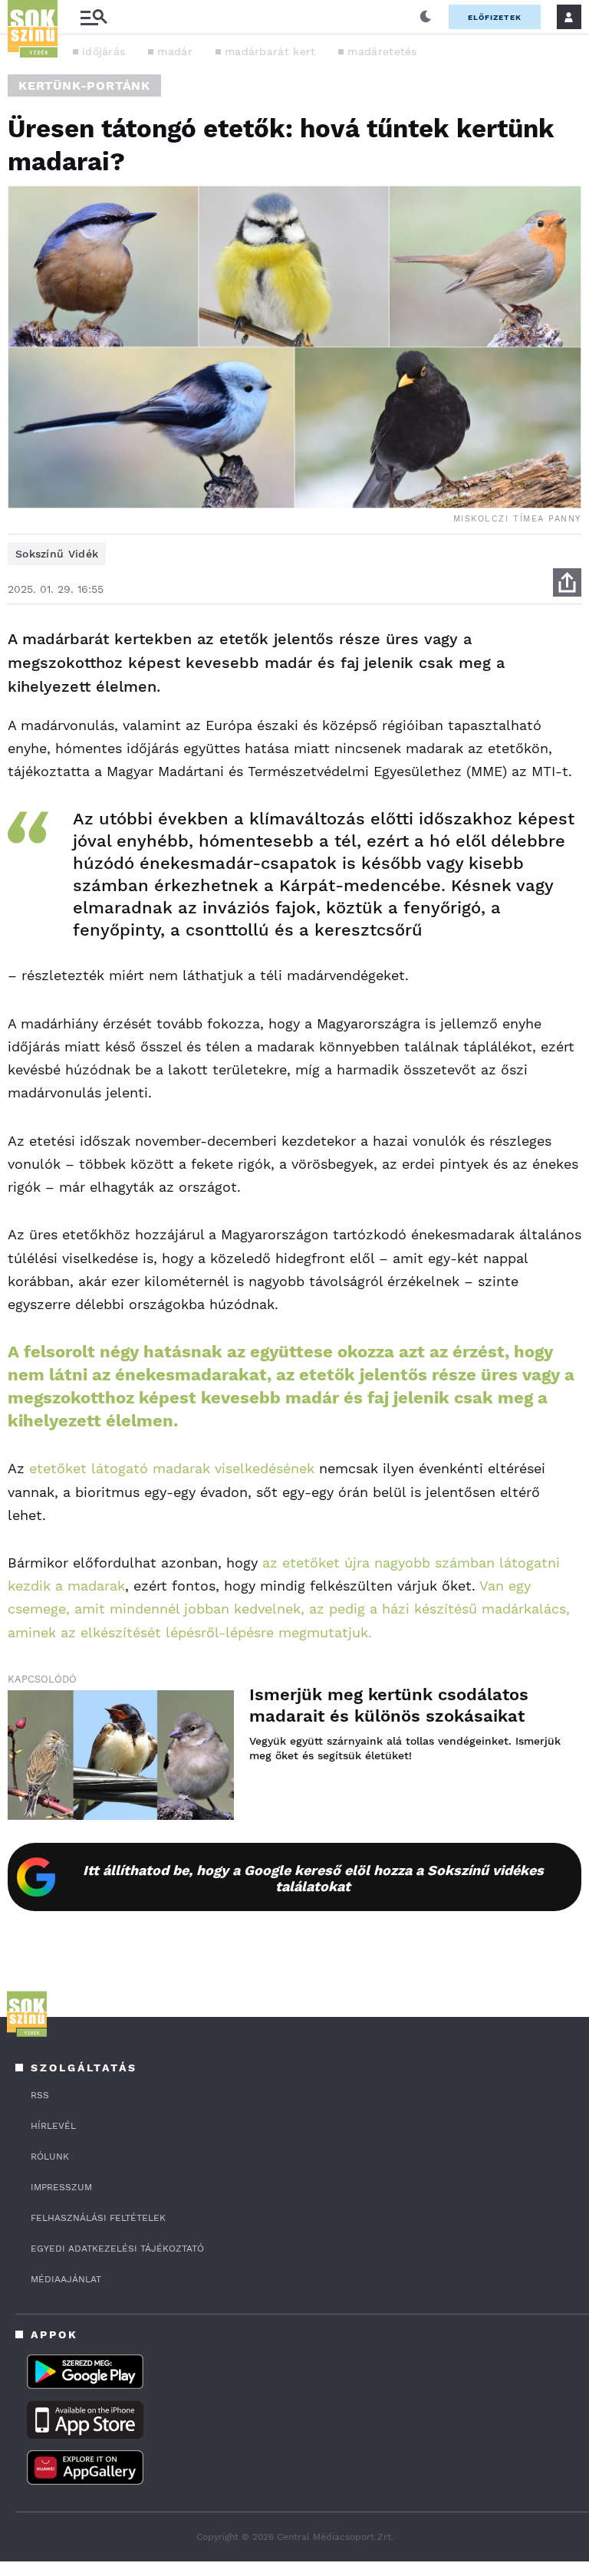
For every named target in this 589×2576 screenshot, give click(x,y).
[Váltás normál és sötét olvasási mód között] (426, 17)
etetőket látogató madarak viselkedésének (172, 1468)
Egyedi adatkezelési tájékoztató (117, 2249)
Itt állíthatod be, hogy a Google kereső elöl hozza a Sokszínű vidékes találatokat (313, 1878)
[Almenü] (94, 17)
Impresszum (61, 2187)
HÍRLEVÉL (53, 2126)
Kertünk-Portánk (84, 86)
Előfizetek (495, 17)
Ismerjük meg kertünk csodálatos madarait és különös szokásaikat (389, 1705)
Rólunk (50, 2157)
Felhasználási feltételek (98, 2218)
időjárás (104, 51)
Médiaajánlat (66, 2279)
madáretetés (382, 51)
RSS (40, 2095)
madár (175, 51)
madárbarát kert (270, 51)
